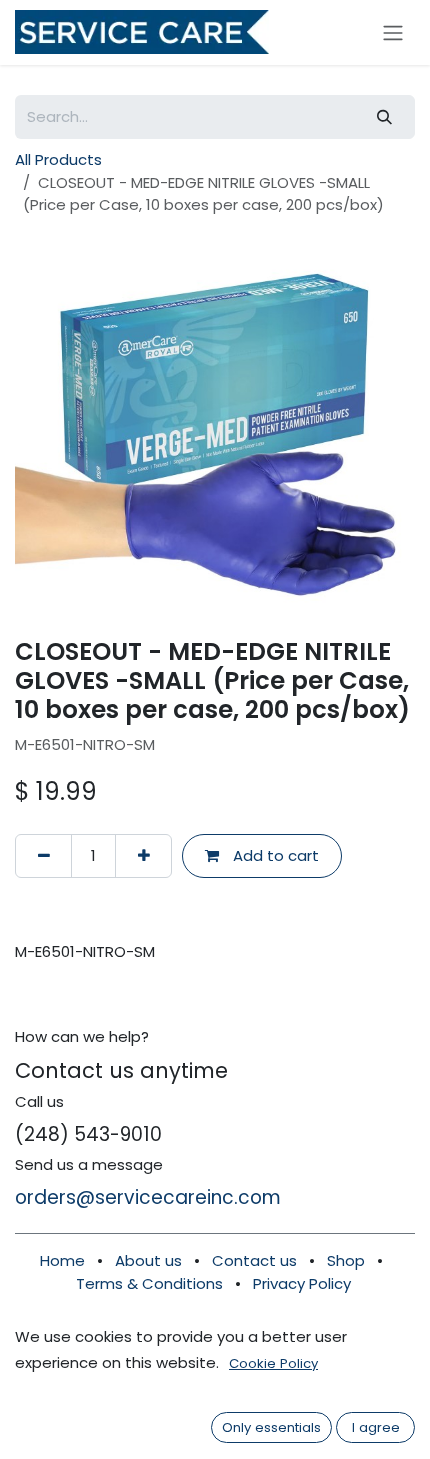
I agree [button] (376, 1427)
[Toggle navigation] (393, 32)
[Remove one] (43, 856)
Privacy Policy (302, 1283)
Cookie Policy (273, 1363)
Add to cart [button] (274, 855)
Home (62, 1260)
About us (148, 1260)
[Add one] (143, 856)
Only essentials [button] (271, 1427)
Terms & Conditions (149, 1283)
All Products (58, 159)
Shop (346, 1260)
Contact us (256, 1260)
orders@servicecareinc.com (148, 1197)
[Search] (385, 117)
